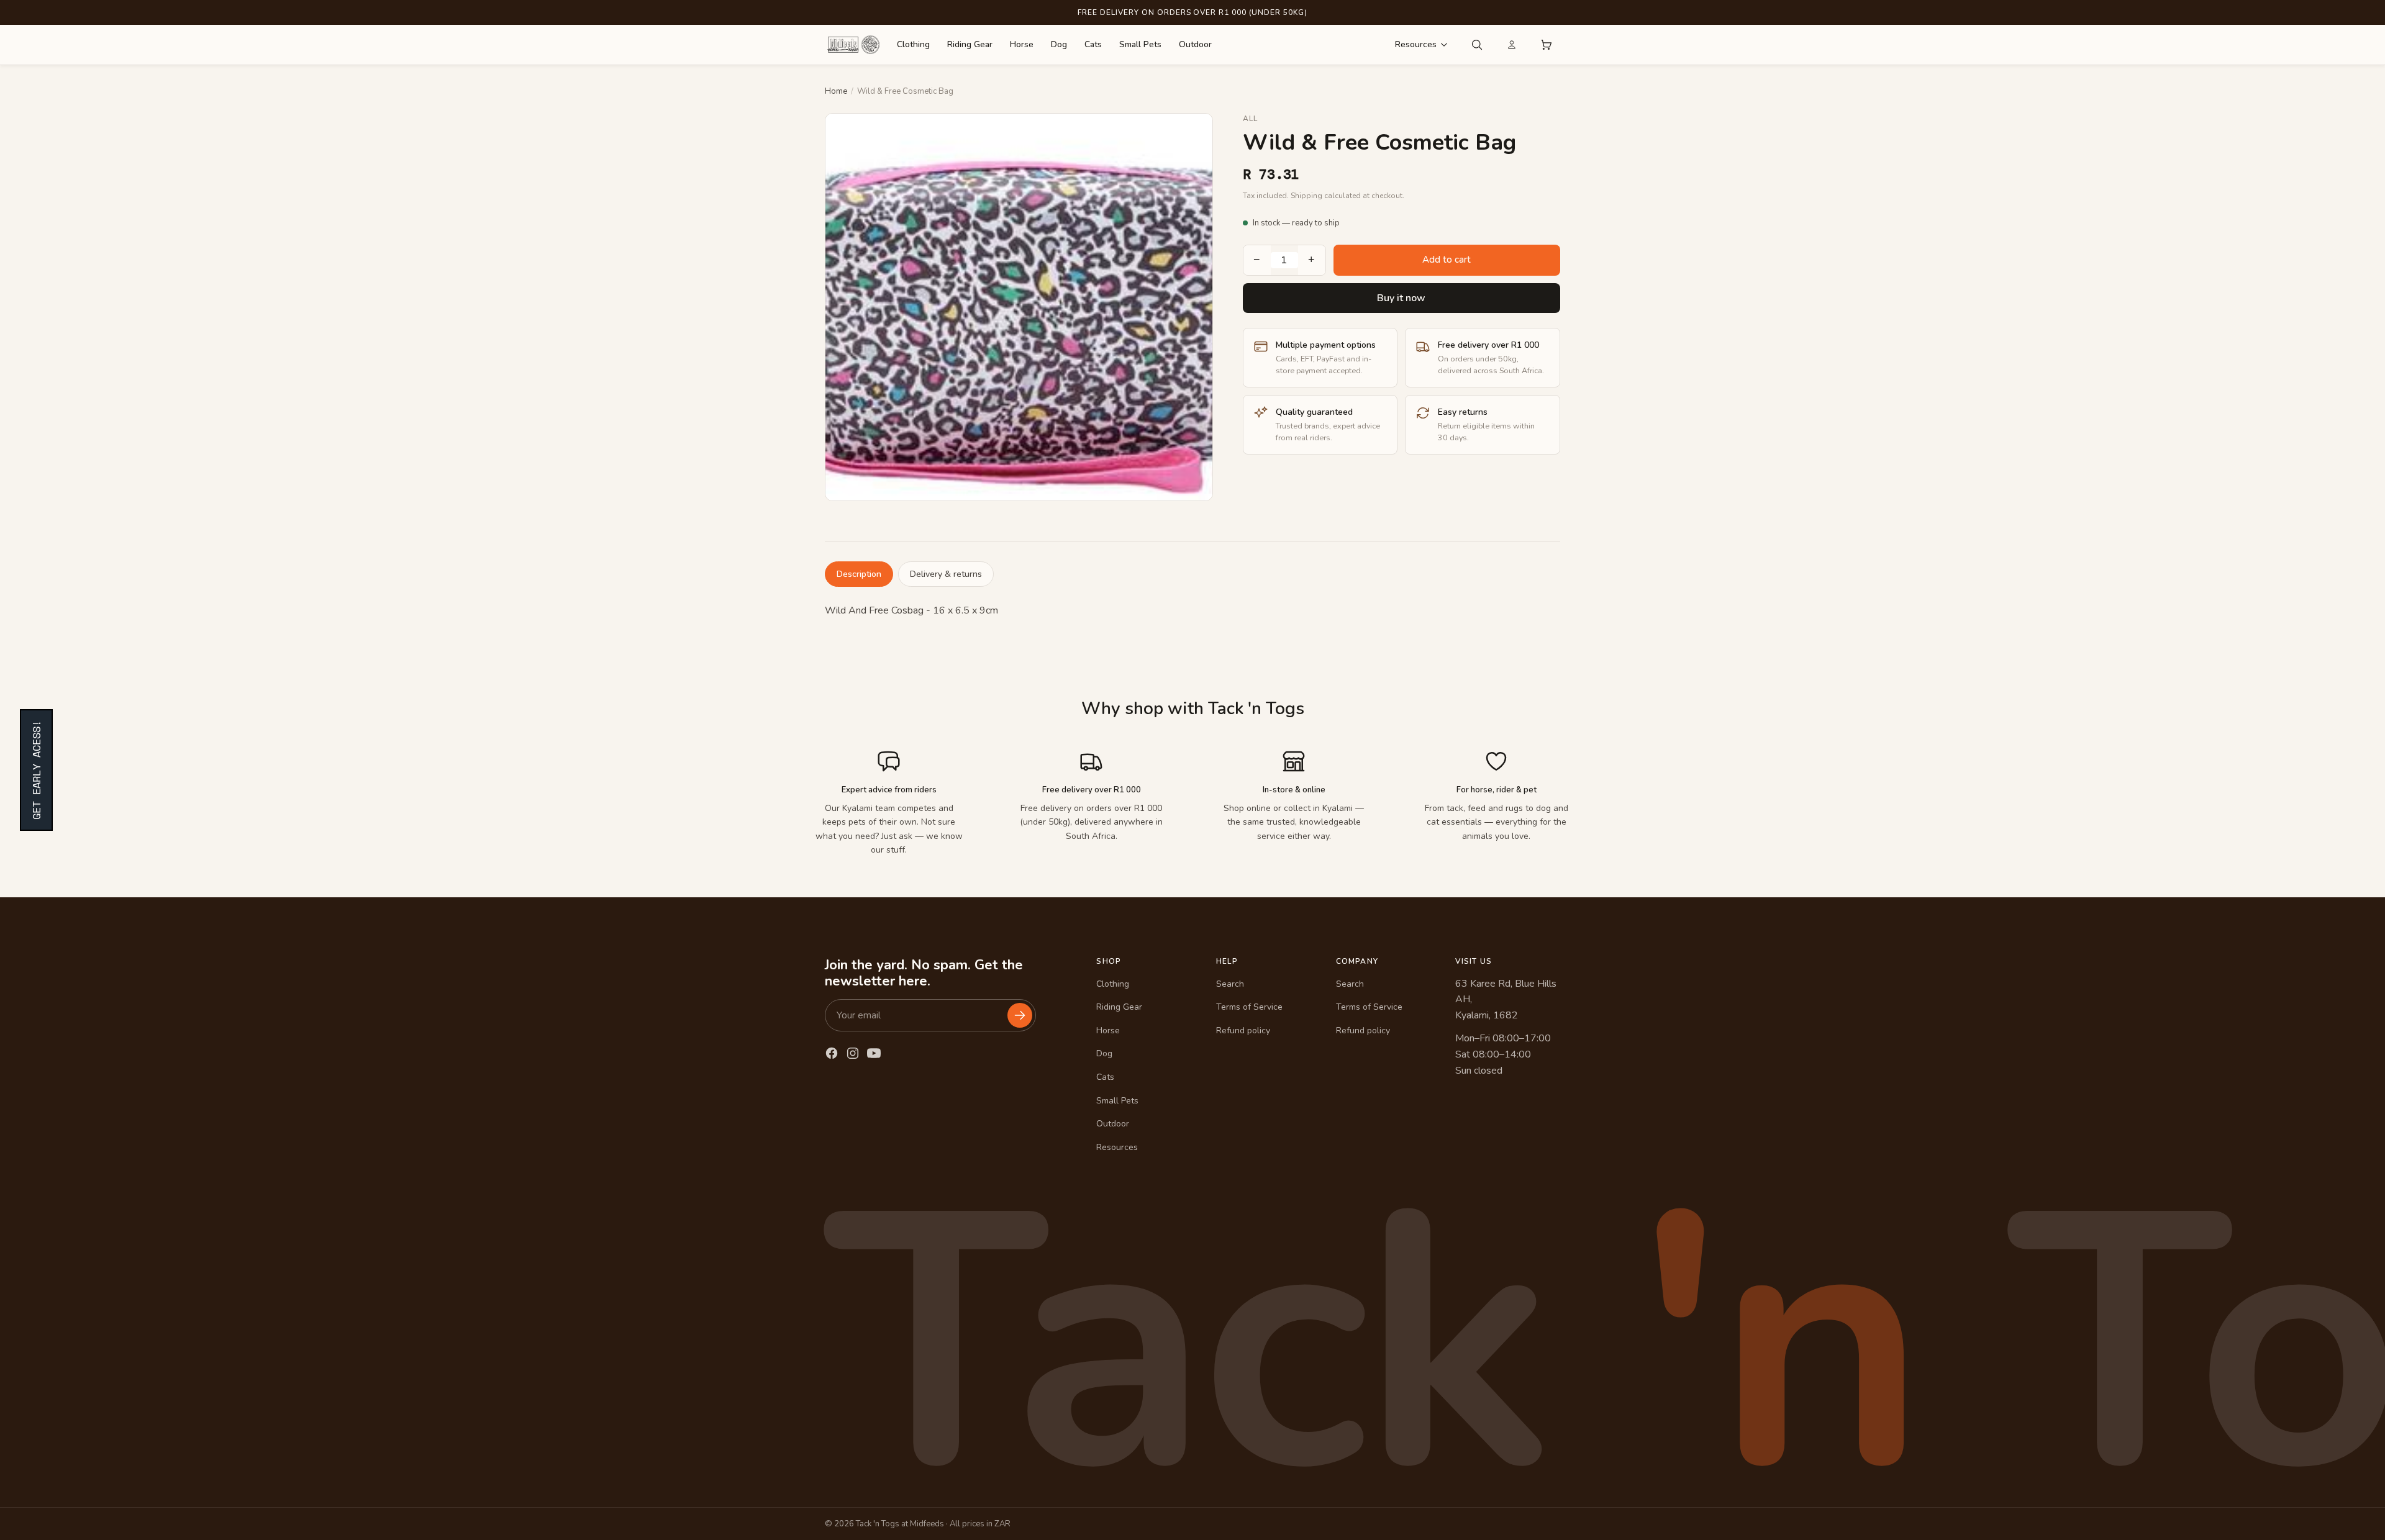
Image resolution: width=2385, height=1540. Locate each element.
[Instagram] (853, 1053)
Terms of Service (1249, 1007)
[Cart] (1547, 45)
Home (836, 91)
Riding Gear (970, 44)
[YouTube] (874, 1053)
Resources (1416, 44)
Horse (1022, 44)
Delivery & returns (946, 574)
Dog (1059, 44)
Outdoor (1195, 44)
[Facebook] (832, 1053)
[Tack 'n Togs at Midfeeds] (853, 45)
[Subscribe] (1020, 1015)
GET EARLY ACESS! (36, 770)
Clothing (913, 44)
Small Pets (1140, 44)
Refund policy (1243, 1030)
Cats (1093, 44)
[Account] (1512, 45)
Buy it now (1401, 298)
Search (1230, 984)
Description (859, 574)
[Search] (1477, 45)
